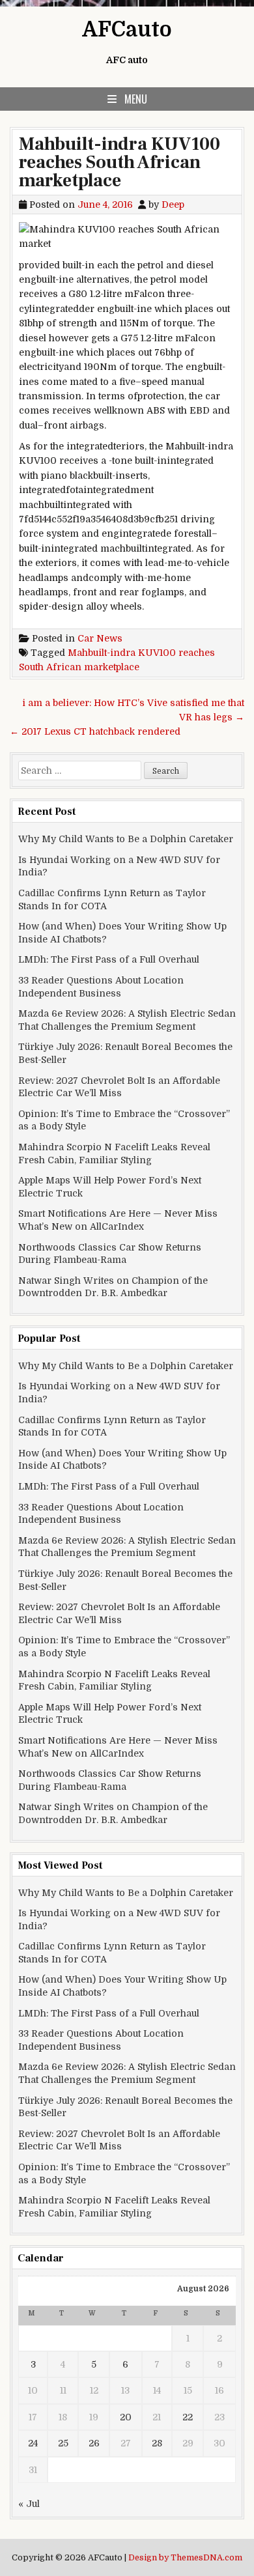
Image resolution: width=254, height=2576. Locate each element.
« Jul (29, 2504)
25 (63, 2443)
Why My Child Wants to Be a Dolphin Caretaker (126, 839)
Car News (100, 638)
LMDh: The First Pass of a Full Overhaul (109, 959)
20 (126, 2417)
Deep (173, 205)
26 (94, 2443)
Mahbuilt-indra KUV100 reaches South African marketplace (120, 162)
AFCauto (127, 30)
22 (188, 2417)
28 (157, 2443)
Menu (136, 99)
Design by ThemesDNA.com (185, 2558)
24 (33, 2443)
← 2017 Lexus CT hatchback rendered (95, 731)
